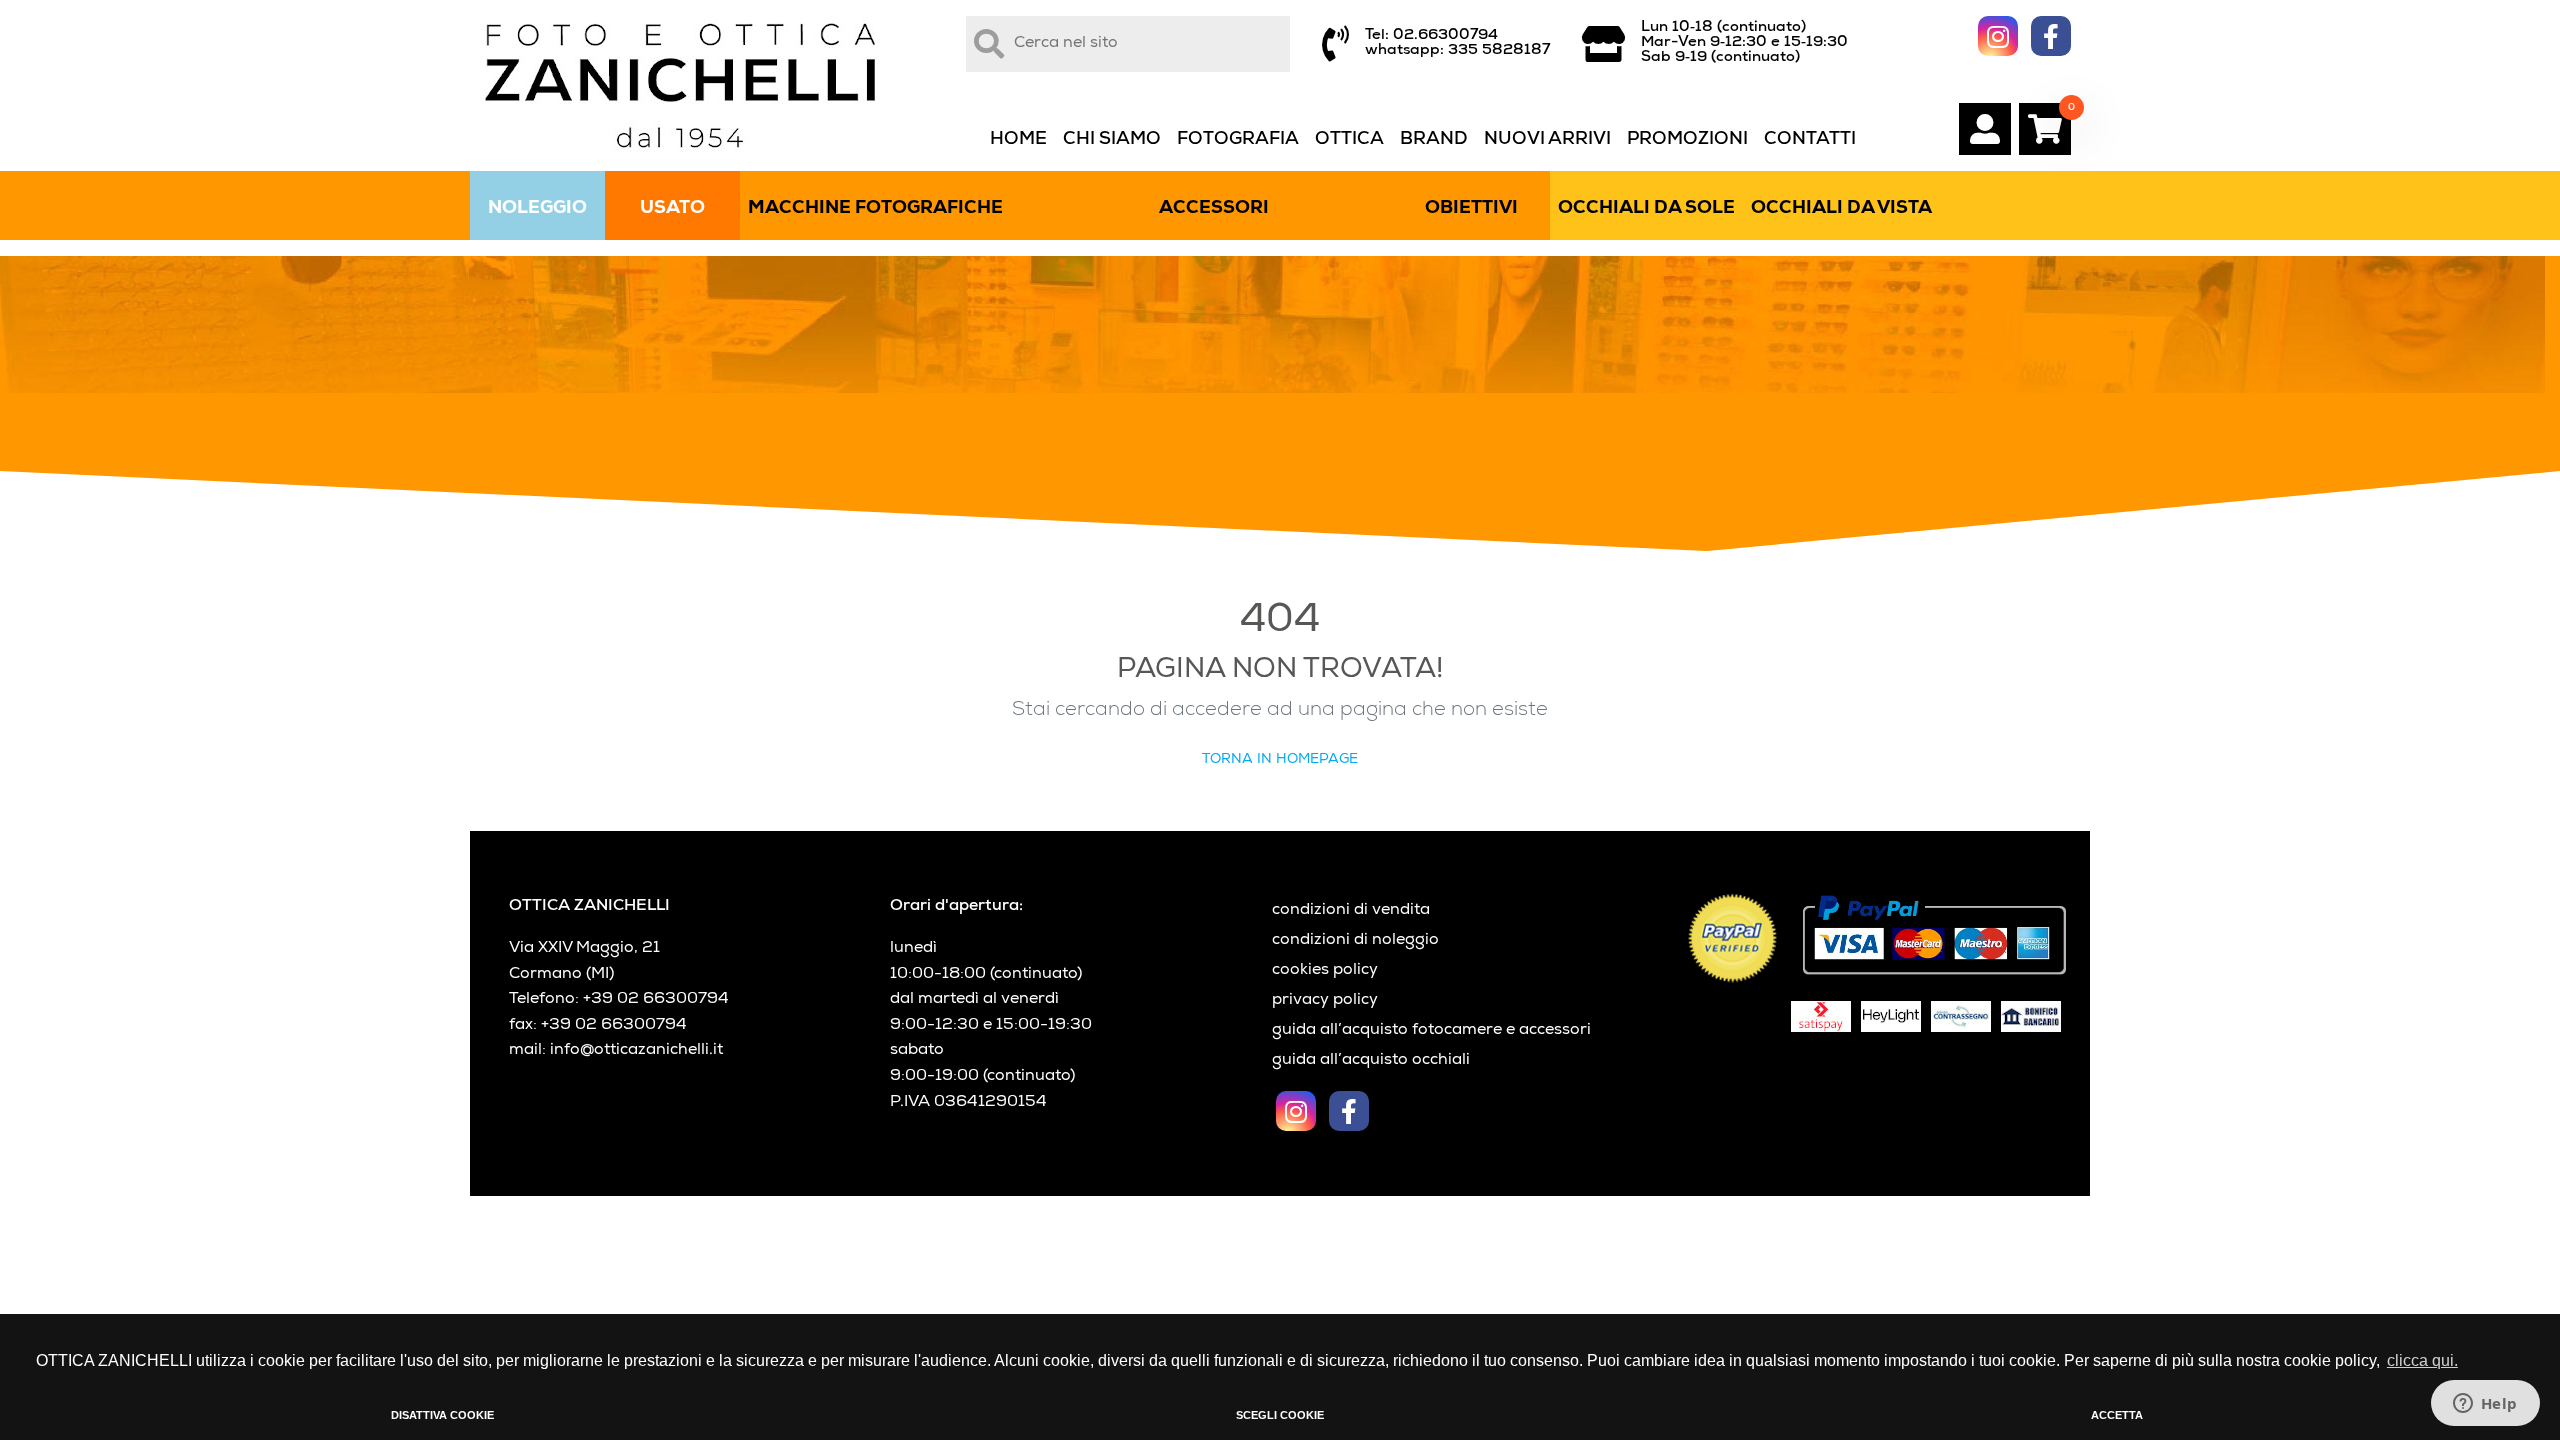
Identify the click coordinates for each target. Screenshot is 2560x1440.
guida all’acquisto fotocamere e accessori (1431, 1031)
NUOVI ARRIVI (1547, 140)
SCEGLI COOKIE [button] (1280, 1415)
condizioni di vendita (1351, 911)
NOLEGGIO (537, 209)
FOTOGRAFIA (1238, 140)
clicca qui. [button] (2422, 1360)
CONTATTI (1810, 140)
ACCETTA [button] (2117, 1415)
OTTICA (1349, 140)
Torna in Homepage (1280, 760)
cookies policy (1325, 971)
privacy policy (1325, 1001)
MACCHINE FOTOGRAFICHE (875, 209)
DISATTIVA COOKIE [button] (442, 1415)
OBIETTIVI (1471, 209)
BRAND (1434, 140)
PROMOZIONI (1687, 140)
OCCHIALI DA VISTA (1841, 209)
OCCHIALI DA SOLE (1646, 209)
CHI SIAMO (1112, 140)
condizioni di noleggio (1355, 941)
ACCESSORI (1214, 209)
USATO (672, 209)
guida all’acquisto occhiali (1371, 1061)
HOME (1018, 140)
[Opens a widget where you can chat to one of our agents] (2485, 1405)
